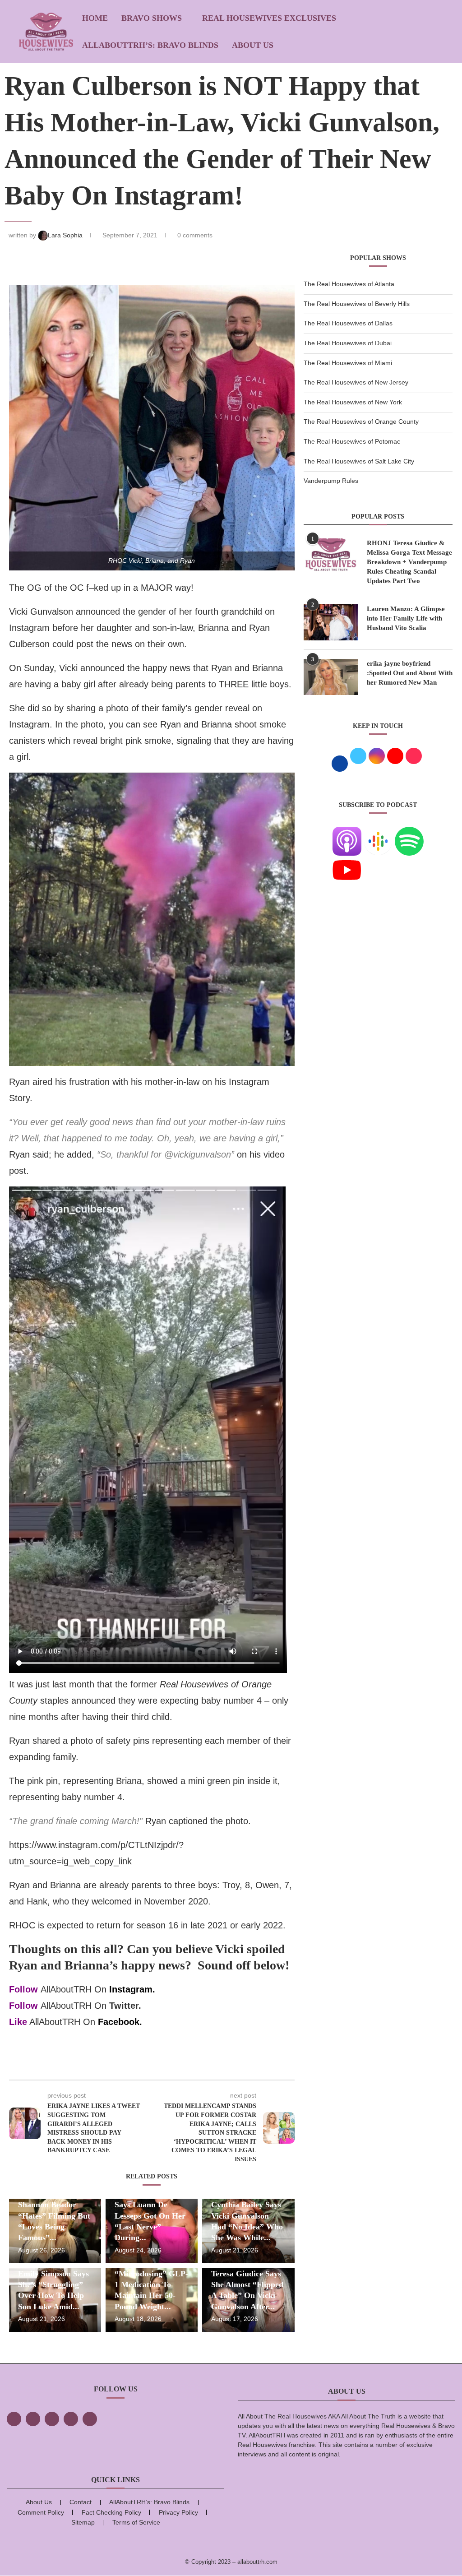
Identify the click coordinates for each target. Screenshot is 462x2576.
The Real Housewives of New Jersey (356, 382)
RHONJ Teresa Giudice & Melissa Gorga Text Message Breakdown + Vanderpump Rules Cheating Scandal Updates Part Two (409, 562)
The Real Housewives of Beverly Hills (357, 304)
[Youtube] (347, 861)
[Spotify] (409, 832)
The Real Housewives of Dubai (348, 343)
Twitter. (125, 2006)
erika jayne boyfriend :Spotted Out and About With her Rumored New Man (410, 673)
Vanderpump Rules (331, 481)
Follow (23, 1989)
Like (18, 2022)
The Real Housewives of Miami (348, 363)
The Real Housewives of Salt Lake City (359, 461)
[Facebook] (14, 2419)
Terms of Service (136, 2522)
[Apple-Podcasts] (347, 832)
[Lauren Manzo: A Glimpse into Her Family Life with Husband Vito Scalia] (331, 622)
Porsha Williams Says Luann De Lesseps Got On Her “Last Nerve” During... (150, 2216)
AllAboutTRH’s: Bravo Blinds (150, 45)
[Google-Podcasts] (378, 832)
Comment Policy (41, 2512)
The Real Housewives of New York (353, 402)
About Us (253, 45)
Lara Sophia (66, 235)
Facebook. (120, 2022)
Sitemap (83, 2522)
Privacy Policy (178, 2512)
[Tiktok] (71, 2419)
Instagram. (132, 1989)
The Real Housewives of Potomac (352, 441)
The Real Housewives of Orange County (361, 422)
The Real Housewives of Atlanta (349, 284)
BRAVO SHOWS (152, 18)
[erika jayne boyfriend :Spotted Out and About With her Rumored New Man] (331, 677)
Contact (81, 2502)
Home (95, 18)
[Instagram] (52, 2419)
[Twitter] (33, 2419)
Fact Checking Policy (111, 2512)
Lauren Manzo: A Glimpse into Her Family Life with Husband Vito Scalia (406, 618)
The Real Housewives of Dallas (348, 323)
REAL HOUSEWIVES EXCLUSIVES (269, 18)
